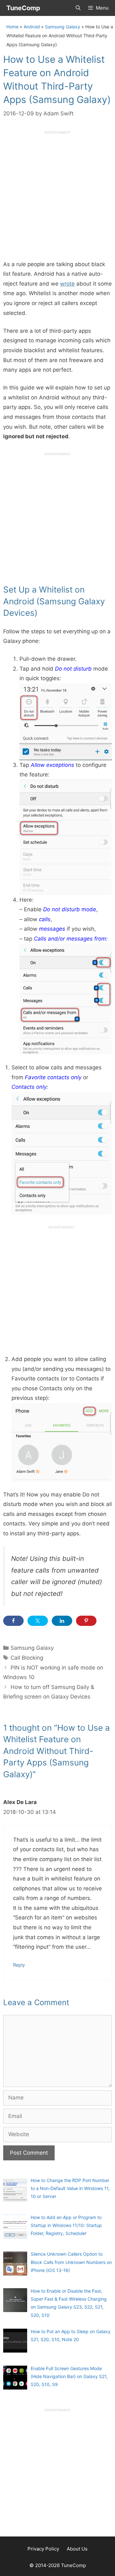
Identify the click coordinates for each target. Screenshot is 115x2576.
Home (12, 27)
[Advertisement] (57, 193)
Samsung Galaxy (63, 27)
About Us (77, 2549)
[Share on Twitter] (38, 1621)
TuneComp (23, 8)
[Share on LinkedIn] (62, 1621)
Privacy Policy (43, 2549)
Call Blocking (27, 1658)
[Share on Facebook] (13, 1621)
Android (32, 27)
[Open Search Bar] (78, 8)
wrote (67, 284)
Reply (19, 1965)
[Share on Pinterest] (86, 1621)
